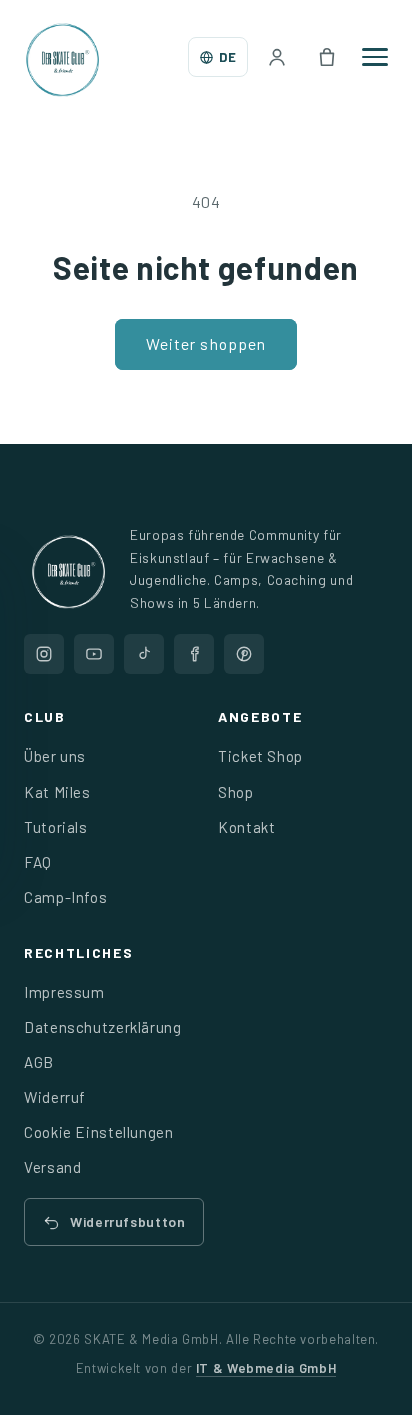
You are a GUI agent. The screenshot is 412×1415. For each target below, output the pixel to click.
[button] (327, 57)
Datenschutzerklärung (103, 1027)
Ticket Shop (260, 756)
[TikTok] (144, 654)
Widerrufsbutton (127, 1221)
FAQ (38, 862)
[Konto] (277, 57)
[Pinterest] (244, 654)
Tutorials (56, 827)
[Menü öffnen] (375, 57)
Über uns (55, 756)
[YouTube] (94, 654)
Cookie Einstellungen (99, 1132)
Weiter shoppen (206, 343)
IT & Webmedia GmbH (266, 1368)
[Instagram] (44, 654)
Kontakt (246, 827)
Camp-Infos (65, 897)
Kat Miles (57, 792)
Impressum (64, 992)
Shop (236, 792)
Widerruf (55, 1097)
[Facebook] (194, 654)
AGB (39, 1062)
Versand (52, 1167)
